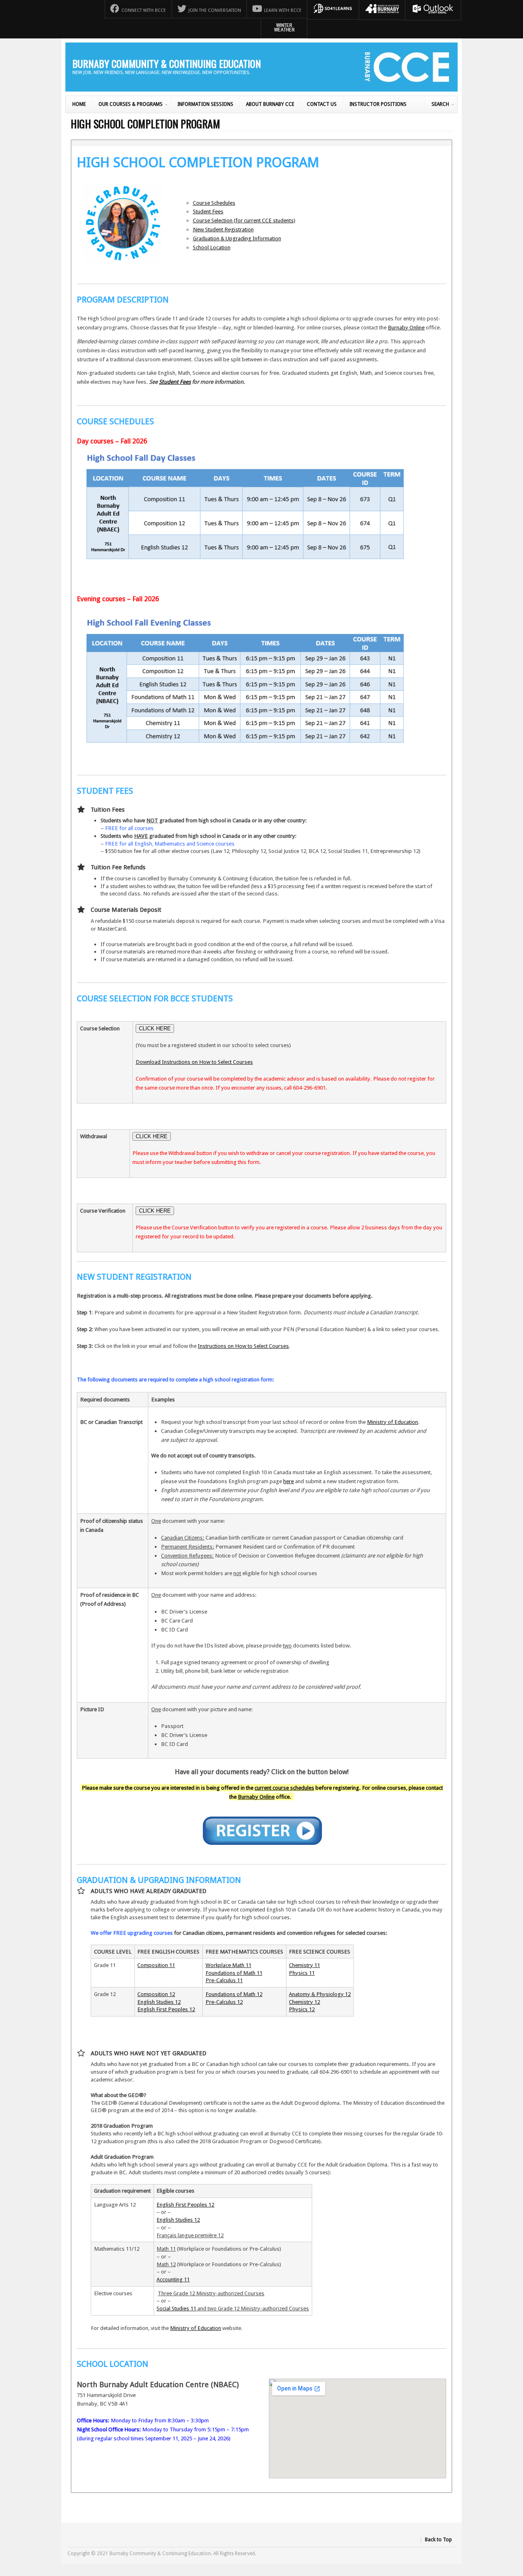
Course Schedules (214, 203)
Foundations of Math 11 (234, 1973)
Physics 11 (302, 1973)
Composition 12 (156, 1994)
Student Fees (208, 211)
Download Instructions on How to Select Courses (194, 1062)
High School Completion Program (145, 123)
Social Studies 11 (176, 2308)
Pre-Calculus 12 (224, 2002)
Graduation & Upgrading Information (237, 238)
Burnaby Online (406, 327)
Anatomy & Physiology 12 (320, 1994)
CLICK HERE (155, 1028)
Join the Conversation (215, 10)
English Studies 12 (159, 2002)
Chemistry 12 (304, 2002)
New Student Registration (223, 229)
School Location (212, 247)
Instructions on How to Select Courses (243, 1346)
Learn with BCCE (283, 10)
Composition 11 (156, 1965)
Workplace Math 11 (228, 1965)
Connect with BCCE (144, 10)
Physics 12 (302, 2009)
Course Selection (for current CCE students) (244, 220)
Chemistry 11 (304, 1965)
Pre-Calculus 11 (224, 1980)
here (288, 1481)
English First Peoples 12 (166, 2009)
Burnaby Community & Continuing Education (167, 63)
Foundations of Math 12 (234, 1994)
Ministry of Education (392, 1422)
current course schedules (284, 1788)
